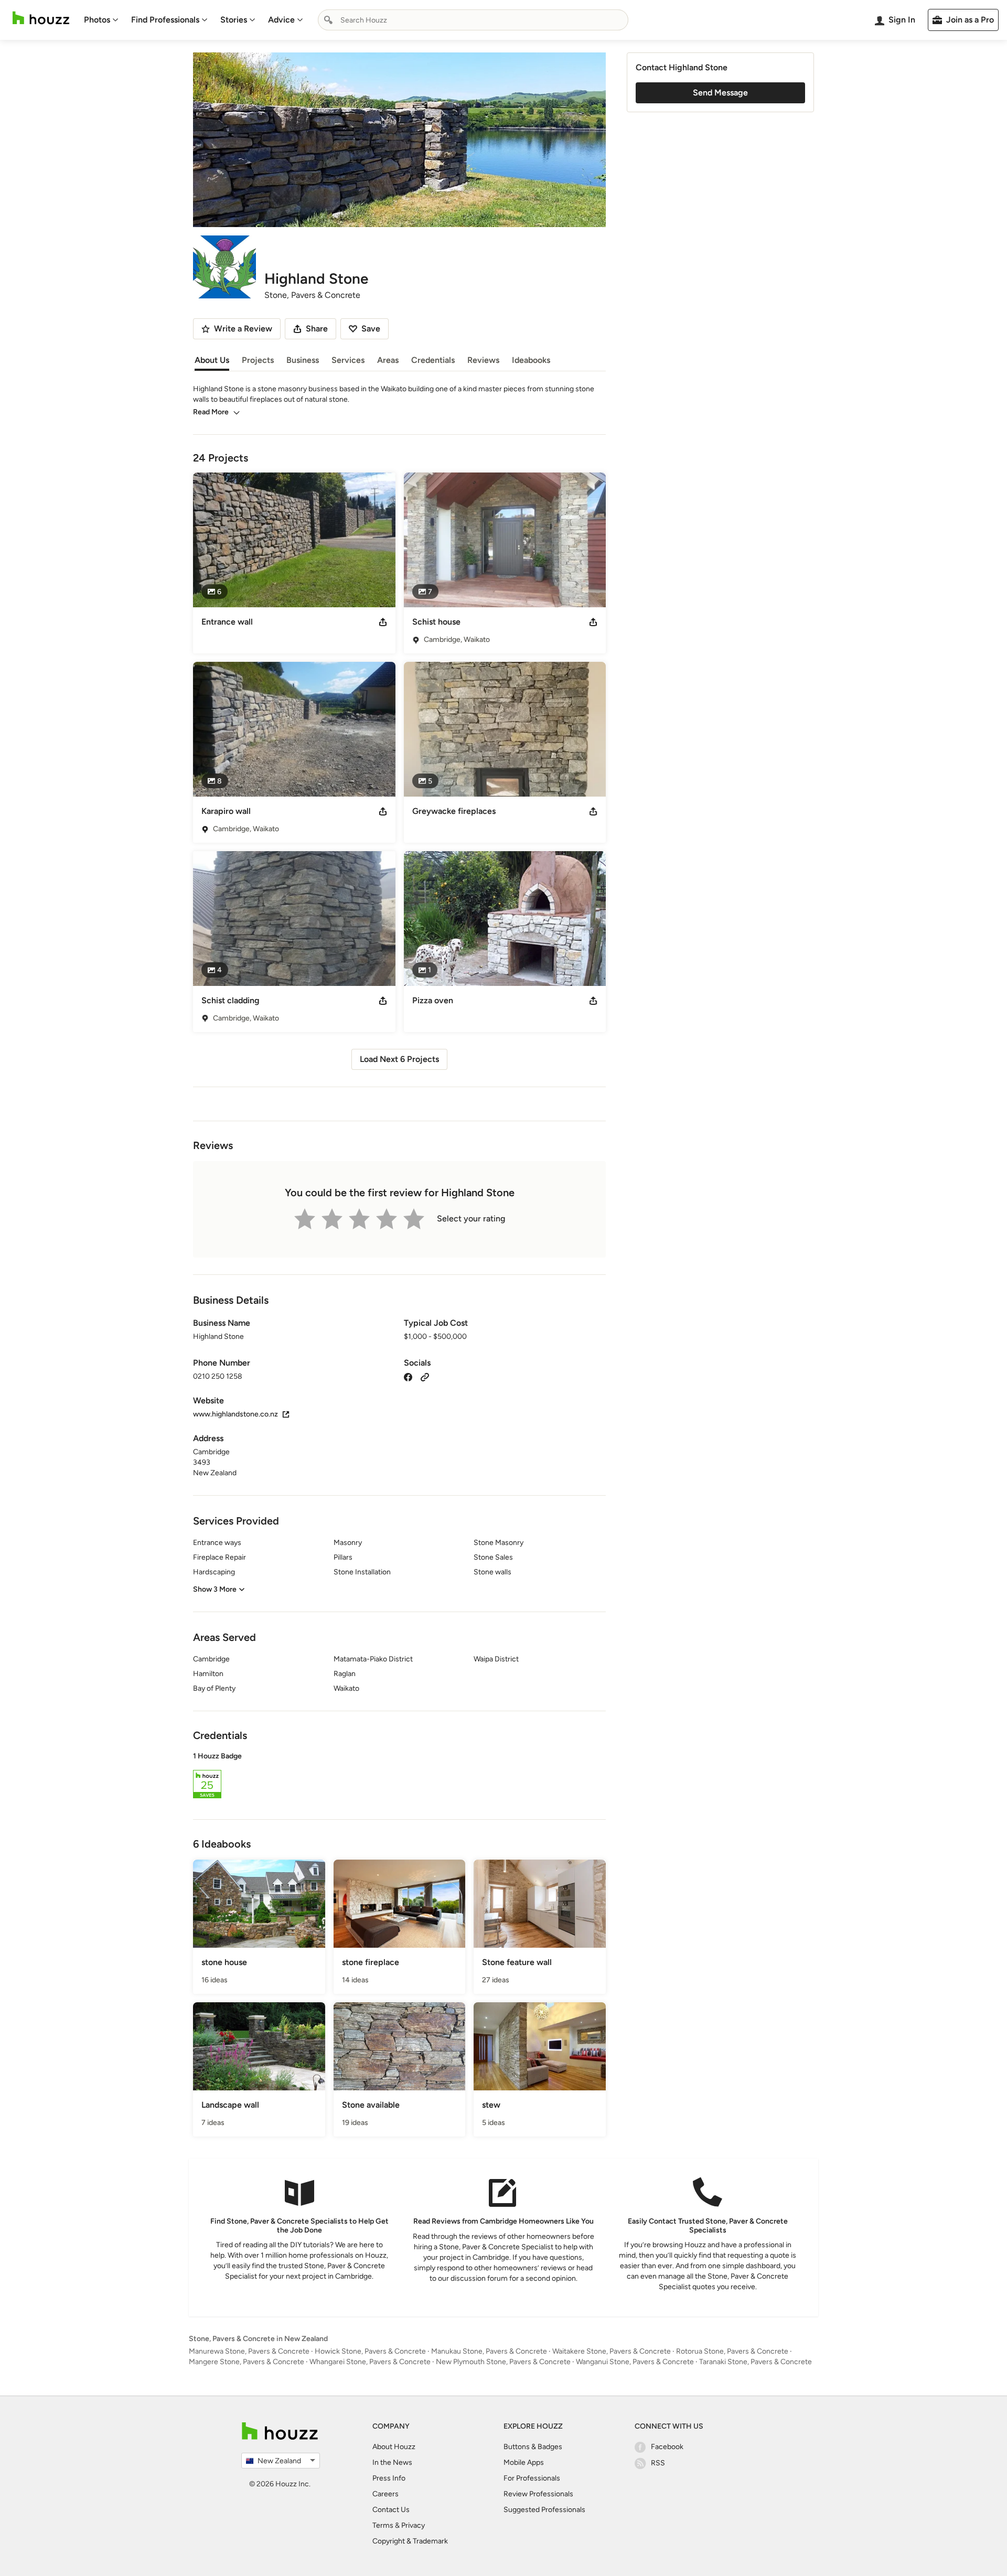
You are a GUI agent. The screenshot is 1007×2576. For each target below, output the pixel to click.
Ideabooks (531, 360)
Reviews (483, 360)
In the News (392, 2462)
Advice (281, 20)
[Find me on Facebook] (408, 1376)
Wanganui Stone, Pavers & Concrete (635, 2362)
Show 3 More (215, 1589)
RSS (658, 2463)
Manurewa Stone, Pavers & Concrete (249, 2351)
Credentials (433, 360)
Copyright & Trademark (410, 2541)
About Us (212, 360)
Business (303, 360)
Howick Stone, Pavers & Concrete (370, 2351)
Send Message (720, 93)
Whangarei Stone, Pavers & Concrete (370, 2362)
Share (317, 329)
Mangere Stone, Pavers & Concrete (247, 2362)
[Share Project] (383, 622)
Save (371, 329)
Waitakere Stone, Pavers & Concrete (612, 2351)
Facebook (667, 2447)
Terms (383, 2525)
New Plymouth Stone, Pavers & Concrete (503, 2362)
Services (348, 360)
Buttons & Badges (533, 2447)
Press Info (389, 2478)
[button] (399, 1777)
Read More (211, 412)
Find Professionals (165, 20)
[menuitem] (101, 20)
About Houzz (394, 2447)
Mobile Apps (524, 2462)
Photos (97, 20)
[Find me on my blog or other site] (425, 1376)
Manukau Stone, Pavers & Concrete (489, 2351)
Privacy (413, 2525)
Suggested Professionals (544, 2510)
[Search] (328, 20)
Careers (385, 2494)
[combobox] (473, 20)
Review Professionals (538, 2494)
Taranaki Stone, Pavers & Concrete (756, 2362)
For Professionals (532, 2478)
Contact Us (391, 2510)
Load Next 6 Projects (399, 1059)
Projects (258, 360)
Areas (388, 360)
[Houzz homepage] (41, 18)
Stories (234, 20)
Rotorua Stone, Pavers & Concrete (732, 2351)
